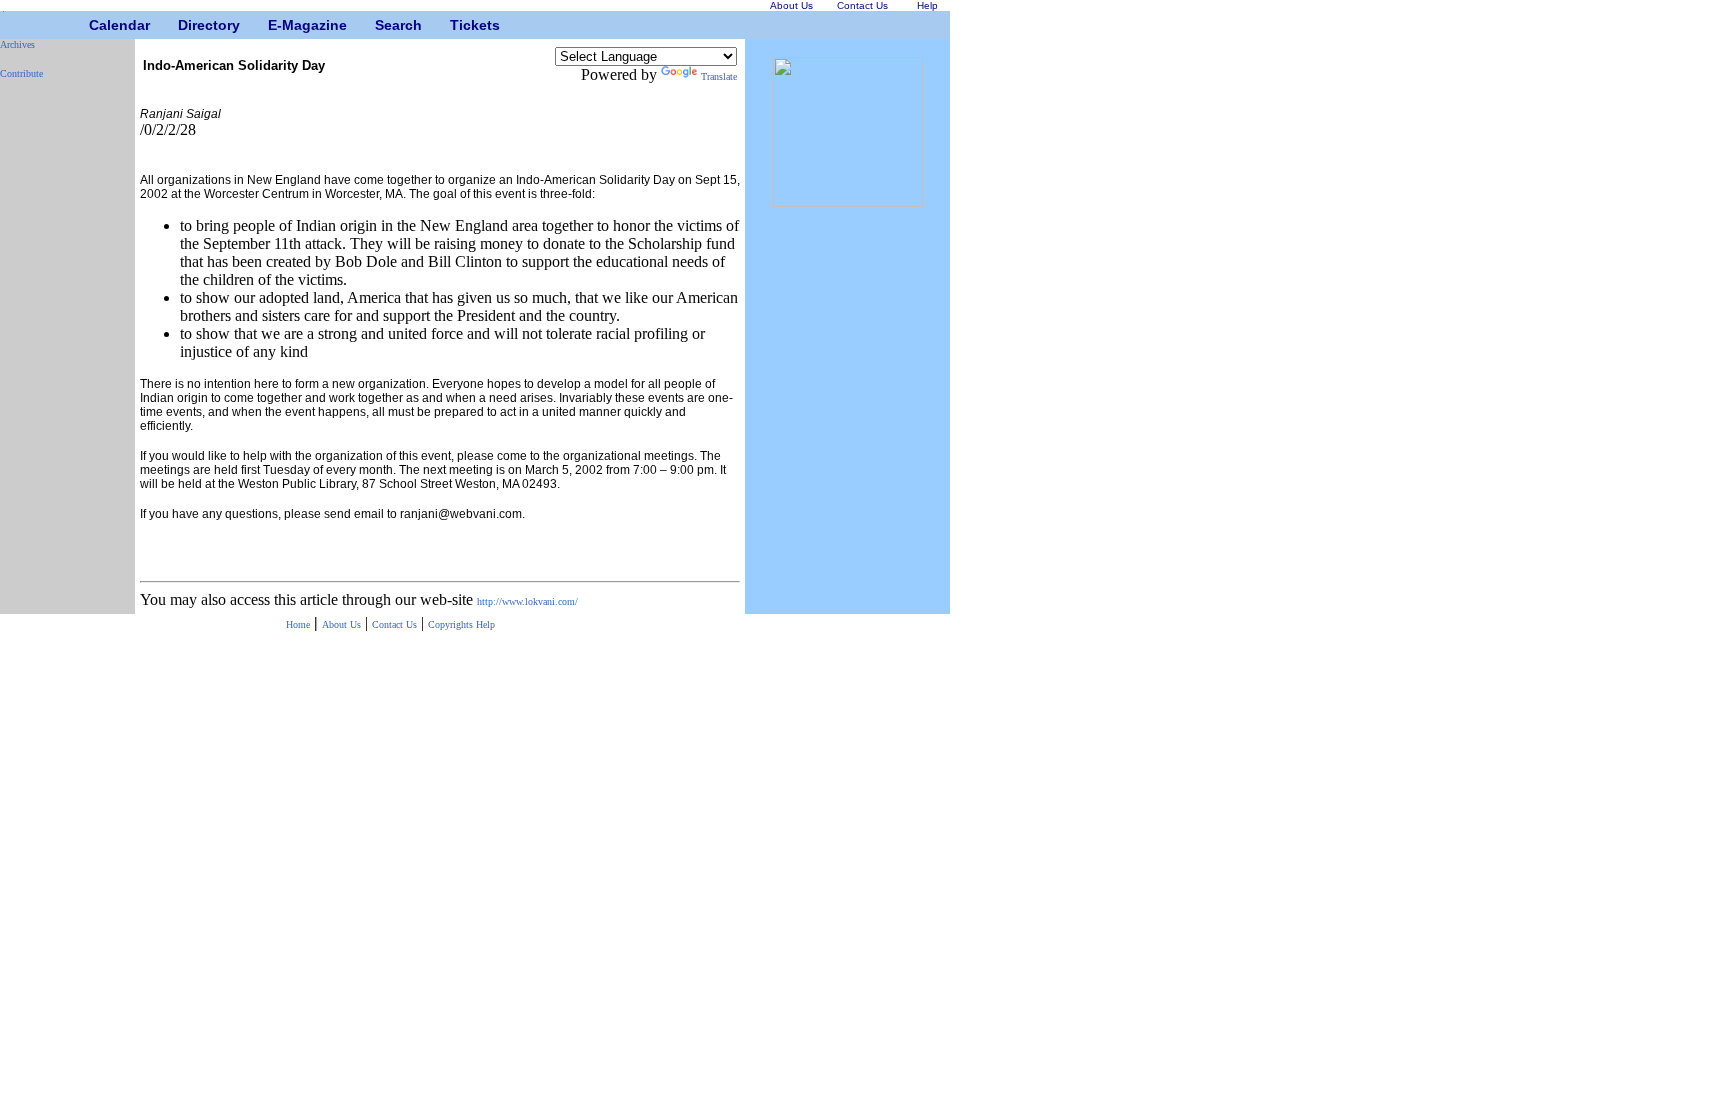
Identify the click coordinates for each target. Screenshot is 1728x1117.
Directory (185, 25)
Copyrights (452, 624)
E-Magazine (275, 25)
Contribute (21, 73)
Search (382, 25)
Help (485, 624)
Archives (17, 44)
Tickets (457, 25)
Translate (719, 76)
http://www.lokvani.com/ (527, 601)
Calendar (96, 25)
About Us (341, 624)
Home (298, 624)
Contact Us (394, 624)
